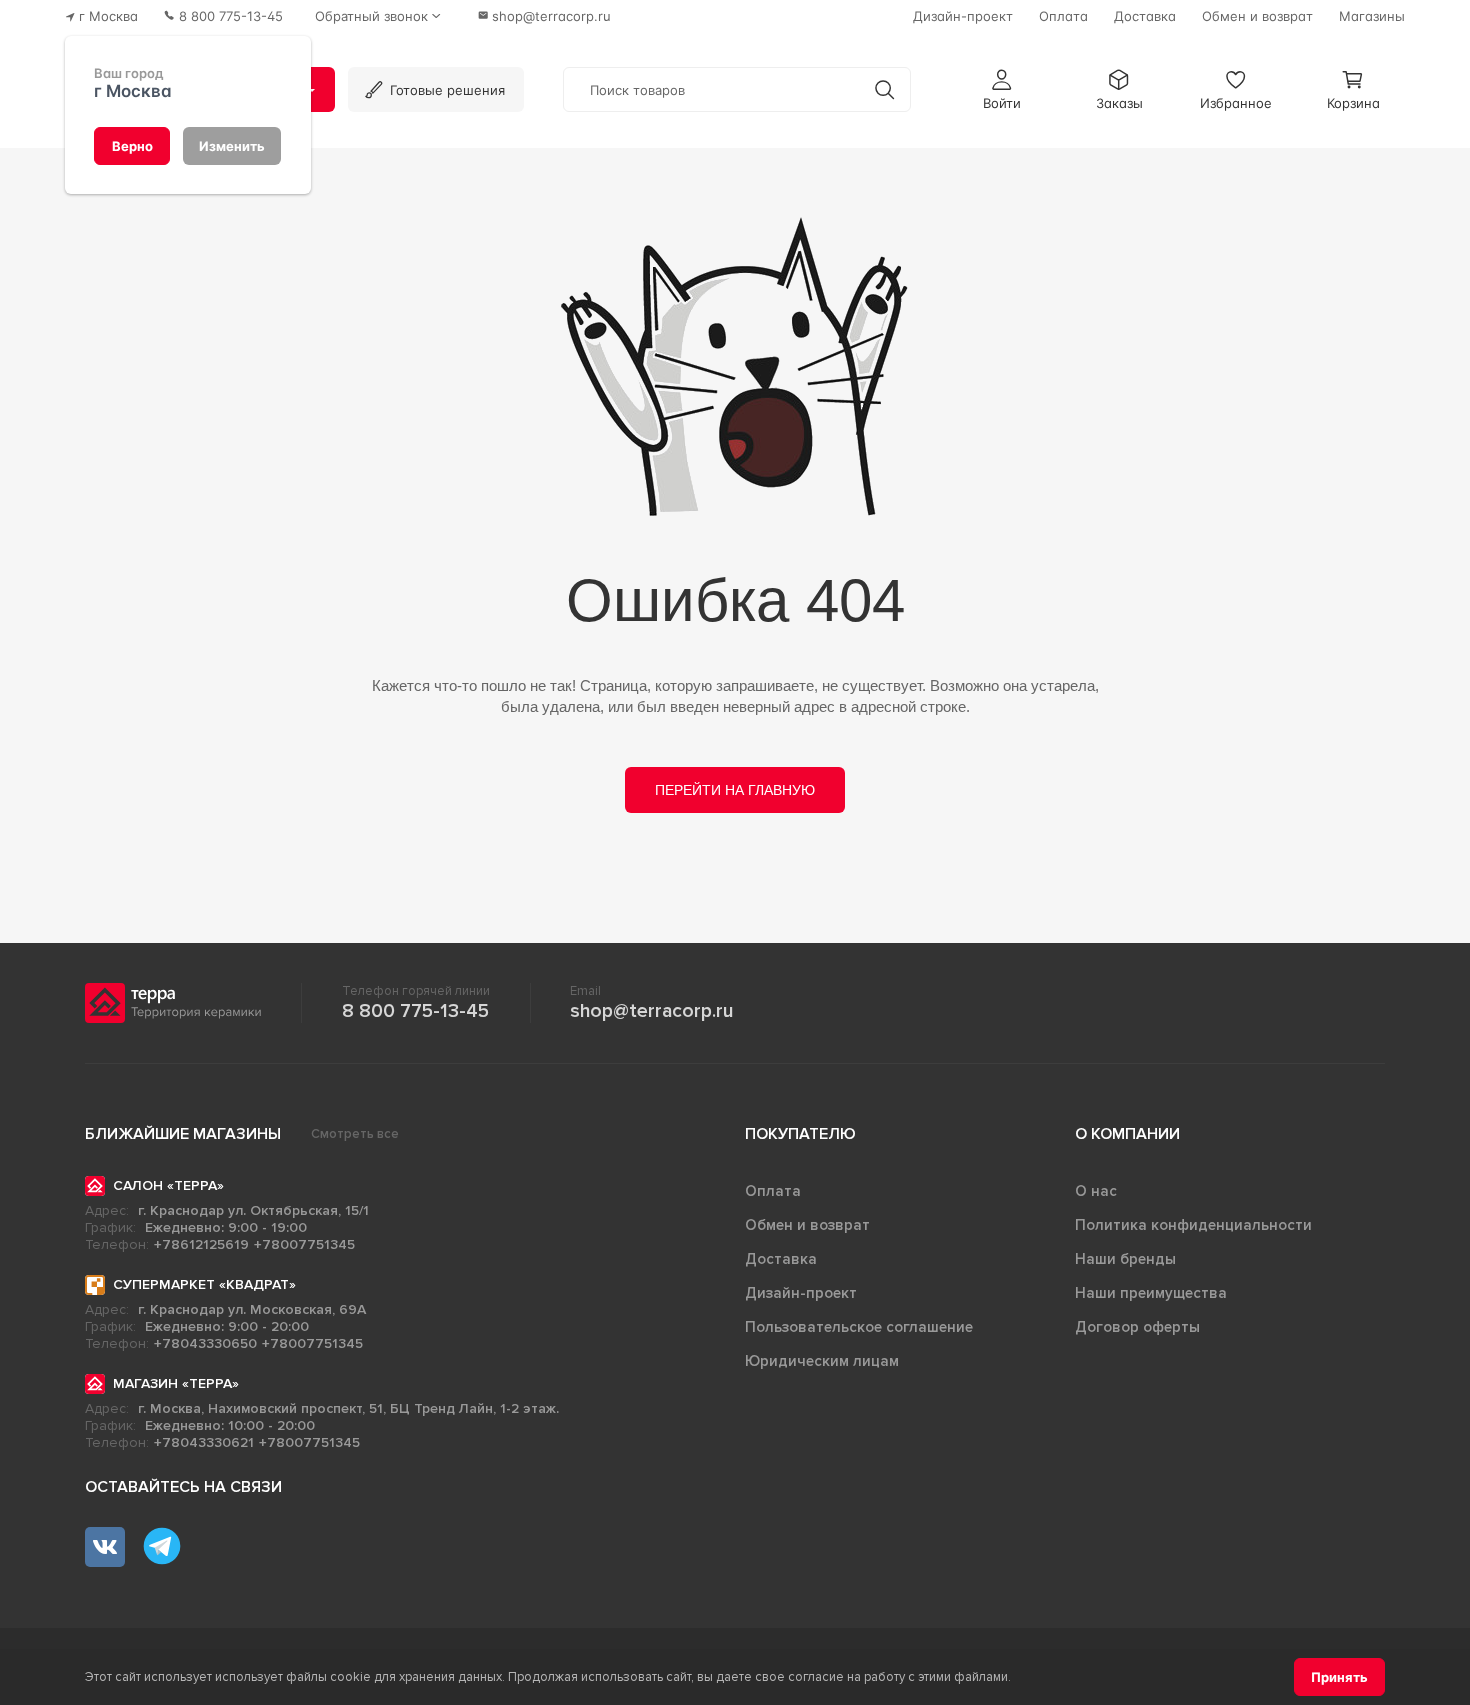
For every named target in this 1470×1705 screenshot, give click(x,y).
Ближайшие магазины (183, 1134)
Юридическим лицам (822, 1361)
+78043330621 (204, 1442)
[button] (1002, 89)
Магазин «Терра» (176, 1383)
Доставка (781, 1259)
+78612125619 (201, 1244)
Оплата (773, 1191)
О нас (1096, 1191)
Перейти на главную (735, 790)
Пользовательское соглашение (859, 1327)
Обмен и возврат (807, 1225)
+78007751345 (304, 1244)
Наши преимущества (1151, 1293)
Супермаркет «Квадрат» (204, 1284)
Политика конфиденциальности (1193, 1225)
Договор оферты (1137, 1327)
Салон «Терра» (168, 1185)
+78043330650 (205, 1343)
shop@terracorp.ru (651, 1011)
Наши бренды (1125, 1259)
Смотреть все (355, 1134)
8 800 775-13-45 (415, 1011)
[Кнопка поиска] (884, 89)
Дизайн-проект (801, 1293)
